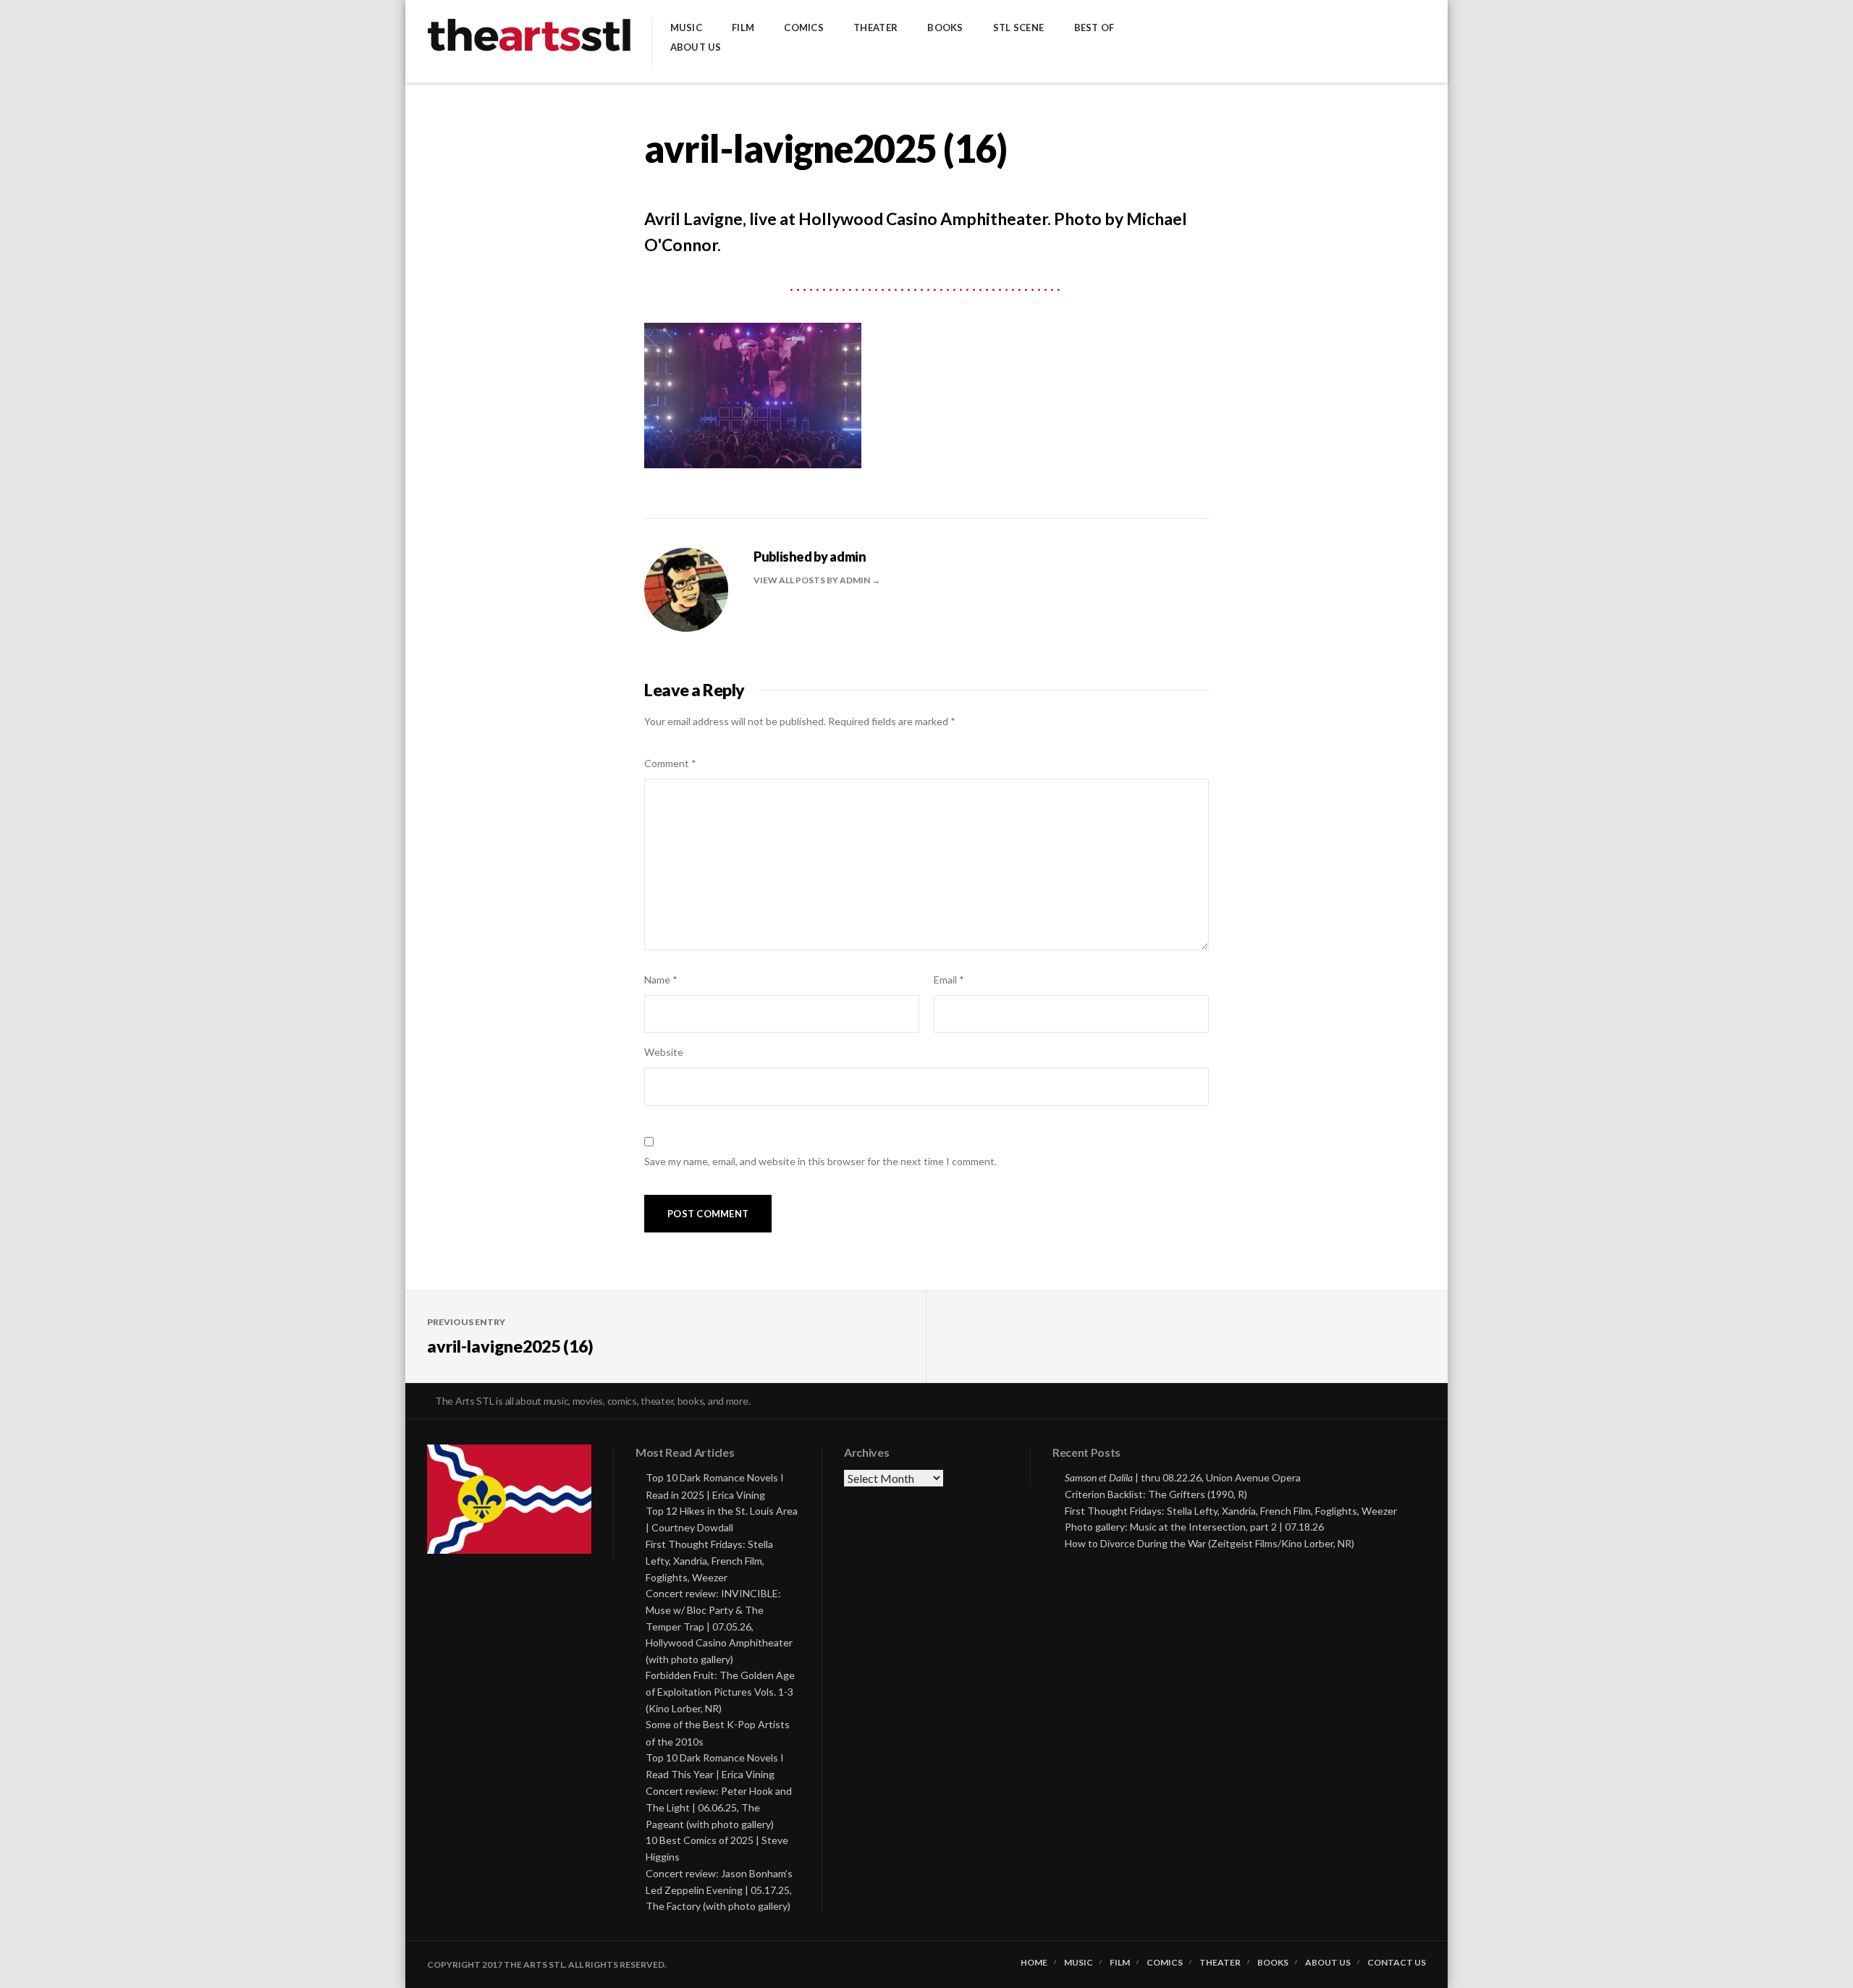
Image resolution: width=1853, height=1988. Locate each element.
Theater (875, 28)
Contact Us (1397, 1963)
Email (949, 980)
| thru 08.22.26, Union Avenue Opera (1183, 1477)
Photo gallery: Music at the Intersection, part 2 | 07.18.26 (1194, 1527)
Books (945, 28)
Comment (670, 763)
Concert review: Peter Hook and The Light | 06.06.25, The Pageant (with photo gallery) (719, 1807)
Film (743, 28)
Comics (804, 28)
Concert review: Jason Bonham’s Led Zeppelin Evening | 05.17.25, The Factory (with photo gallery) (719, 1890)
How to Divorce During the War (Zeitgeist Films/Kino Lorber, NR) (1210, 1543)
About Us (696, 47)
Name (661, 980)
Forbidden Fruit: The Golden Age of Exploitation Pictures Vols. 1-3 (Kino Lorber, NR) (720, 1692)
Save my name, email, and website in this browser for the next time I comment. (820, 1161)
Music (686, 28)
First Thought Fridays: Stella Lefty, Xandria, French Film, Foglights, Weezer (709, 1561)
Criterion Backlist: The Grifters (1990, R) (1156, 1494)
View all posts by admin (812, 580)
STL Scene (1018, 28)
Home (1034, 1963)
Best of (1094, 28)
